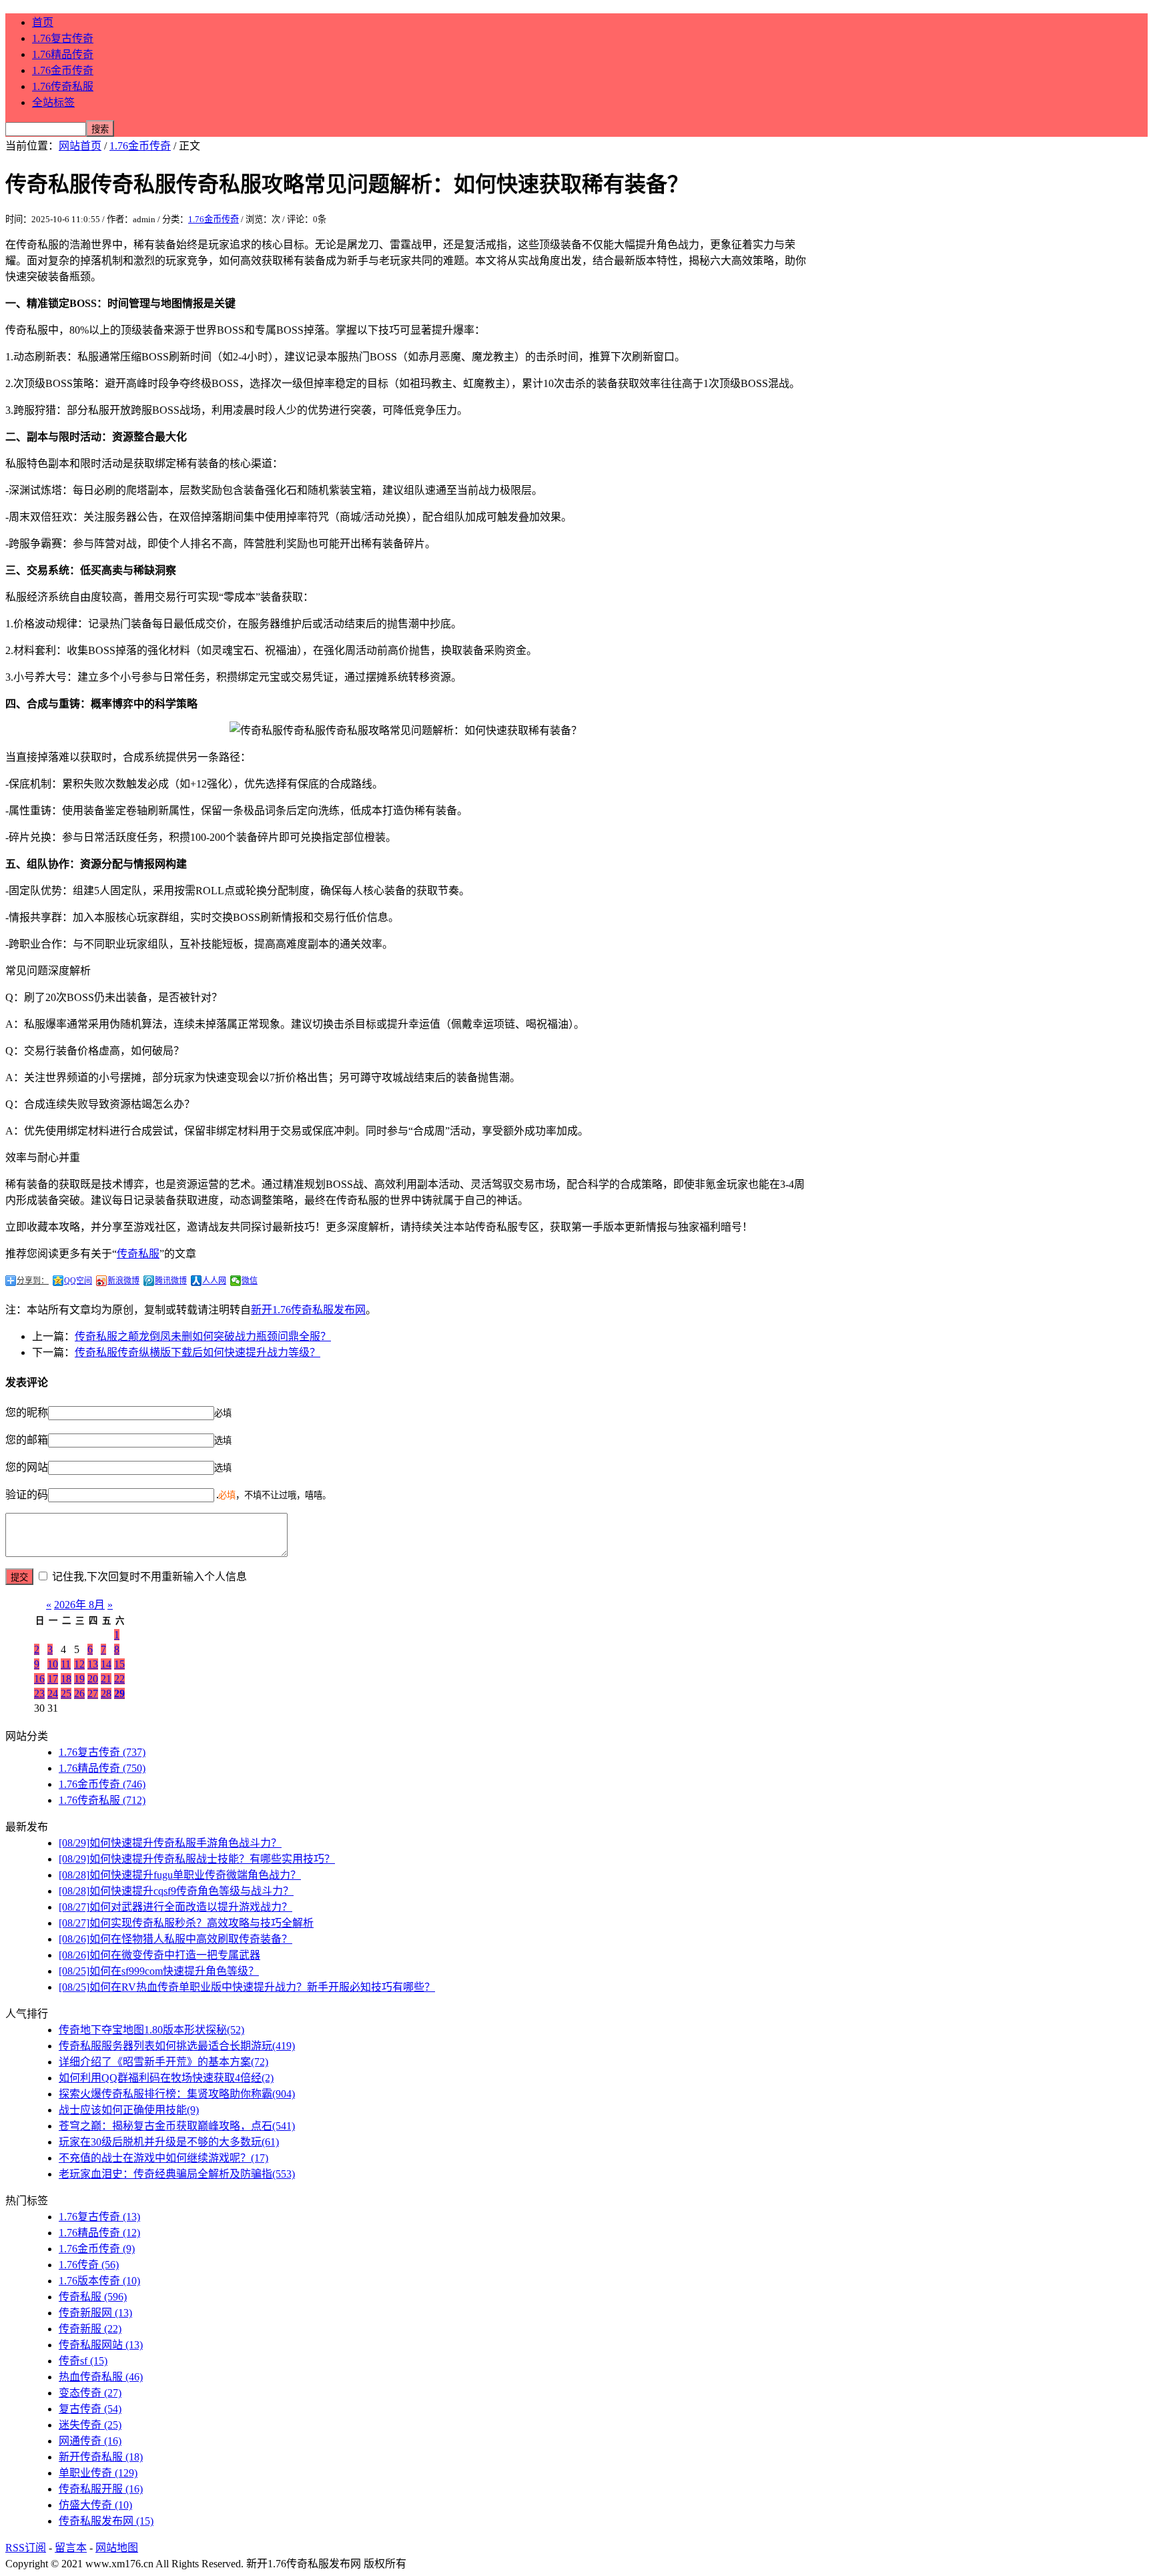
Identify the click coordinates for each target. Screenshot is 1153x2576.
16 (39, 1679)
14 (106, 1664)
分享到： (33, 1281)
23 (39, 1693)
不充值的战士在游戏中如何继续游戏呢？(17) (163, 2158)
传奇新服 (90, 2329)
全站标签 (53, 102)
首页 (43, 22)
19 (79, 1679)
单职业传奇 (98, 2473)
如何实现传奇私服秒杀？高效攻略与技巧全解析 (186, 1923)
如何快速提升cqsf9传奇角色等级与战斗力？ (176, 1891)
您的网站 (27, 1467)
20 (93, 1679)
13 (93, 1664)
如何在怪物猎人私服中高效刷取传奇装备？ (175, 1939)
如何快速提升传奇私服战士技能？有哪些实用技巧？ (197, 1859)
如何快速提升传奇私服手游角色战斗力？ (170, 1843)
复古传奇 (90, 2409)
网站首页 (80, 146)
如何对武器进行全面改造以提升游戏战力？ (175, 1907)
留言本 (71, 2548)
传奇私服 (138, 1254)
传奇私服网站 (101, 2345)
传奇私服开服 (101, 2489)
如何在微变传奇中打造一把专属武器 (159, 1955)
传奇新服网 (95, 2313)
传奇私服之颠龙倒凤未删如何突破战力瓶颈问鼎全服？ (203, 1336)
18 (66, 1679)
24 (53, 1693)
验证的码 (27, 1495)
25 (66, 1693)
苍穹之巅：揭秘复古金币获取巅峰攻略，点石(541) (177, 2126)
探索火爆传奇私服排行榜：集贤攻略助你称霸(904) (177, 2094)
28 (106, 1693)
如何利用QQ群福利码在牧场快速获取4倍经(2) (166, 2078)
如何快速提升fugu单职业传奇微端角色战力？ (180, 1875)
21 (106, 1679)
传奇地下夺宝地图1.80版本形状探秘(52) (151, 2030)
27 (93, 1693)
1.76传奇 (89, 2265)
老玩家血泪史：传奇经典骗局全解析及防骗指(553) (177, 2174)
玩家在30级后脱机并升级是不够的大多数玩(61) (169, 2142)
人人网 (214, 1281)
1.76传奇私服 (63, 86)
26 (79, 1693)
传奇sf (83, 2361)
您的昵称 (27, 1412)
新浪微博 (123, 1281)
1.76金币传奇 (63, 70)
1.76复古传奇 (63, 38)
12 (79, 1664)
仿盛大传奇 (95, 2505)
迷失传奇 (90, 2425)
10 (53, 1664)
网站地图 (117, 2548)
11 (66, 1664)
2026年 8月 (79, 1605)
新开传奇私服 (101, 2457)
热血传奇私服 (101, 2377)
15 (119, 1664)
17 (53, 1679)
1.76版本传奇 (99, 2281)
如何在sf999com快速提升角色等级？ (159, 1971)
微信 (250, 1281)
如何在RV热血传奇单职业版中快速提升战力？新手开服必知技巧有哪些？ (247, 1987)
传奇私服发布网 (106, 2521)
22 (119, 1679)
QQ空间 (78, 1281)
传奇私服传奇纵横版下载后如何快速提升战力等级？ (198, 1352)
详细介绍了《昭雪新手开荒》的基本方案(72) (163, 2062)
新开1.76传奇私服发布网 (308, 1310)
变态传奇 (90, 2393)
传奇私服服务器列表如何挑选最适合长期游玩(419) (177, 2046)
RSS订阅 (26, 2548)
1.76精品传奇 (63, 54)
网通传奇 (90, 2441)
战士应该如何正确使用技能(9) (129, 2110)
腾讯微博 (171, 1281)
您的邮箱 (27, 1440)
